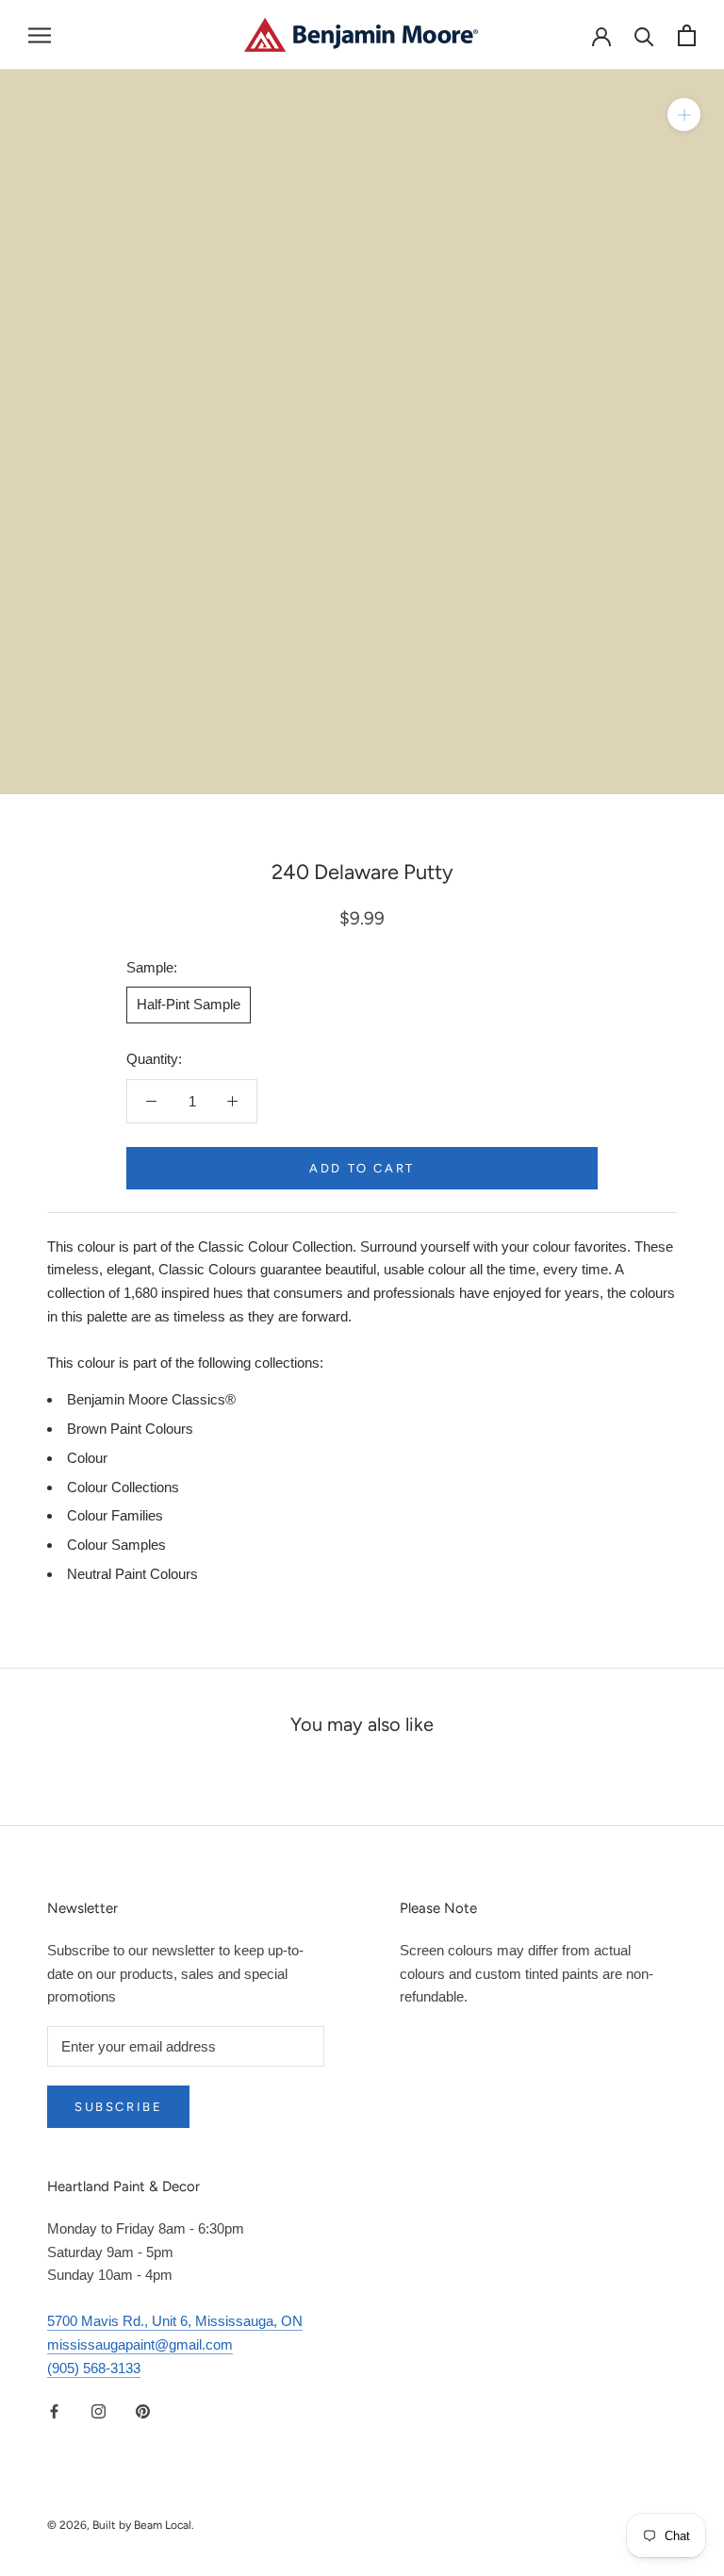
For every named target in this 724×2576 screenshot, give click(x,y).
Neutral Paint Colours (132, 1574)
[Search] (644, 35)
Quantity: (154, 1059)
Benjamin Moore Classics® (151, 1399)
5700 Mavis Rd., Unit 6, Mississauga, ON (175, 2321)
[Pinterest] (143, 2410)
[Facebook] (54, 2410)
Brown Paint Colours (130, 1429)
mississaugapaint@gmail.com (140, 2344)
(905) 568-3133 (94, 2368)
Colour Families (115, 1515)
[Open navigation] (40, 35)
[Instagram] (99, 2410)
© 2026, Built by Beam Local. (121, 2525)
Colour (87, 1458)
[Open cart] (687, 35)
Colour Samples (116, 1545)
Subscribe (118, 2107)
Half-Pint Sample (189, 1004)
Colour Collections (123, 1487)
